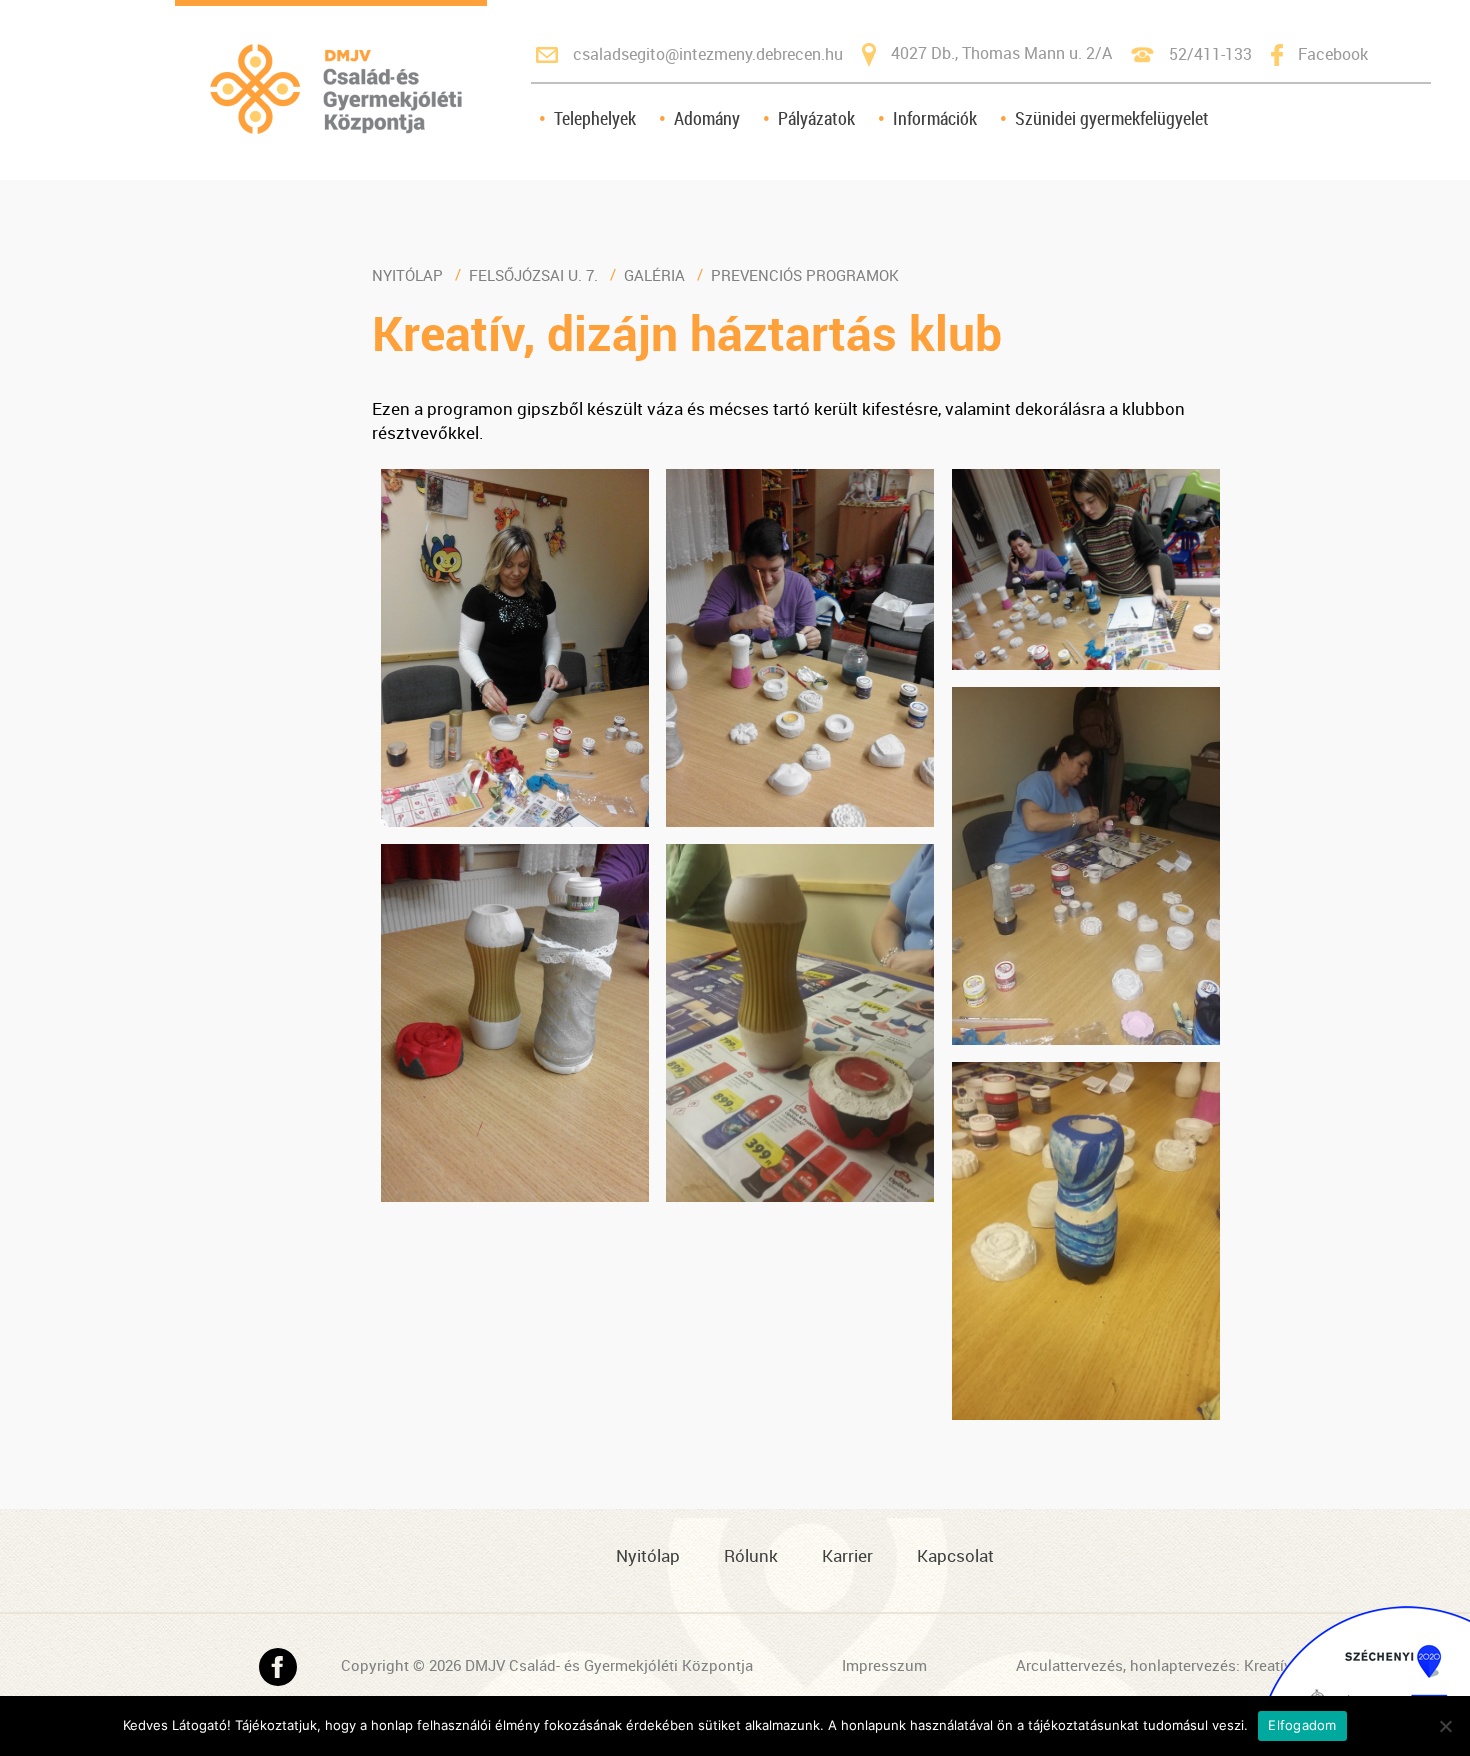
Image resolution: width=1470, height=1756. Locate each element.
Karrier (847, 1555)
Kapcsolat (955, 1555)
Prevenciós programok (805, 275)
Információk (935, 118)
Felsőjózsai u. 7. (533, 275)
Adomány (707, 118)
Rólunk (751, 1555)
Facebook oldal (278, 1667)
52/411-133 (1210, 54)
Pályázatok (816, 118)
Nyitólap (407, 275)
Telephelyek (595, 118)
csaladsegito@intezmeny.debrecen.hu (708, 54)
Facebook (1333, 54)
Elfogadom (1302, 1725)
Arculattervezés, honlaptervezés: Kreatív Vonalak (1183, 1665)
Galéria (654, 275)
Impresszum (884, 1665)
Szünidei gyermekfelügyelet (1112, 118)
